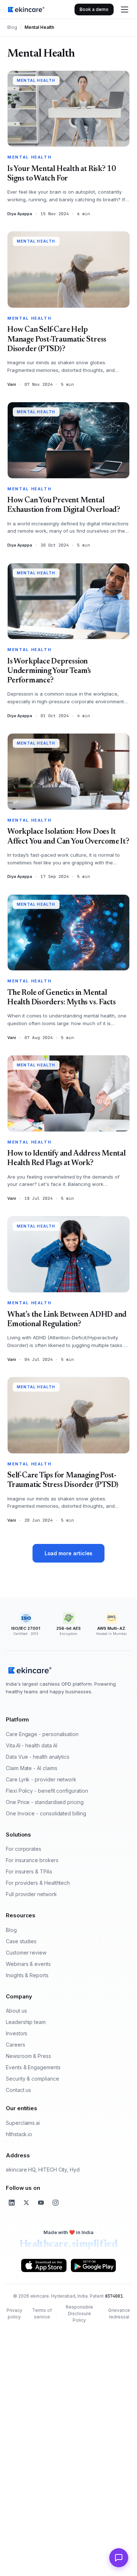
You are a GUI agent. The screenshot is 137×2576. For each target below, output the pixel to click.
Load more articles (69, 1553)
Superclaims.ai (23, 2123)
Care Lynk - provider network (41, 1779)
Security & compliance (33, 2079)
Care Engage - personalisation (42, 1734)
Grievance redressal (119, 2314)
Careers (16, 2045)
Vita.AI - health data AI (32, 1745)
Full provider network (31, 1894)
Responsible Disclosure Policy (79, 2314)
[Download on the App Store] (44, 2265)
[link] (26, 9)
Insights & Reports (27, 1975)
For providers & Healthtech (38, 1883)
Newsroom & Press (28, 2056)
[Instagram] (56, 2203)
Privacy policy (14, 2314)
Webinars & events (28, 1964)
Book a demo (94, 9)
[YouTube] (41, 2203)
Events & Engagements (33, 2067)
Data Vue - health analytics (38, 1757)
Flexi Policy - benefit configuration (47, 1791)
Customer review (26, 1953)
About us (16, 2011)
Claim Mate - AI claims (31, 1768)
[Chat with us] (119, 2558)
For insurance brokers (32, 1860)
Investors (17, 2033)
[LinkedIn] (12, 2203)
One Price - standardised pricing (45, 1802)
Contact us (18, 2090)
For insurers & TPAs (29, 1871)
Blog (12, 27)
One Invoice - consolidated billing (46, 1813)
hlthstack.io (19, 2134)
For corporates (24, 1849)
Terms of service (42, 2314)
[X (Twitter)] (26, 2203)
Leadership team (26, 2022)
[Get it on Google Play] (93, 2265)
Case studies (21, 1941)
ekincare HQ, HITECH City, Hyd (43, 2170)
